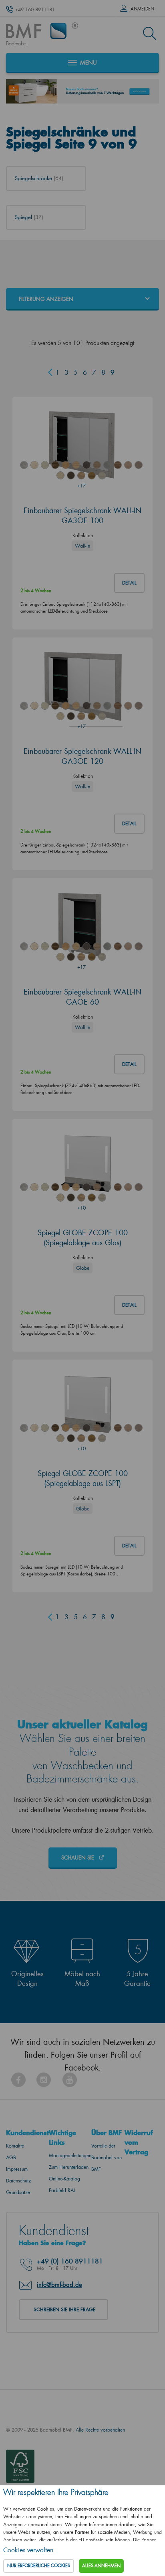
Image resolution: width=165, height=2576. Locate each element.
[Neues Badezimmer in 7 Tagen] (82, 91)
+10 (81, 1208)
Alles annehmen (101, 2566)
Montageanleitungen (70, 2155)
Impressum (17, 2169)
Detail (129, 583)
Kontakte (15, 2146)
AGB (11, 2157)
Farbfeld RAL (62, 2190)
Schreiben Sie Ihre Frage (64, 2309)
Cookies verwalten (28, 2550)
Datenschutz (18, 2181)
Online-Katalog (64, 2179)
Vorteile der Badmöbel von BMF (107, 2157)
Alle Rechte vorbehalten (100, 2430)
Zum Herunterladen (69, 2167)
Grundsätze (18, 2192)
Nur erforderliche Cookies (39, 2566)
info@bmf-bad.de (59, 2284)
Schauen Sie (78, 1857)
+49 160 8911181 (35, 9)
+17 (81, 486)
